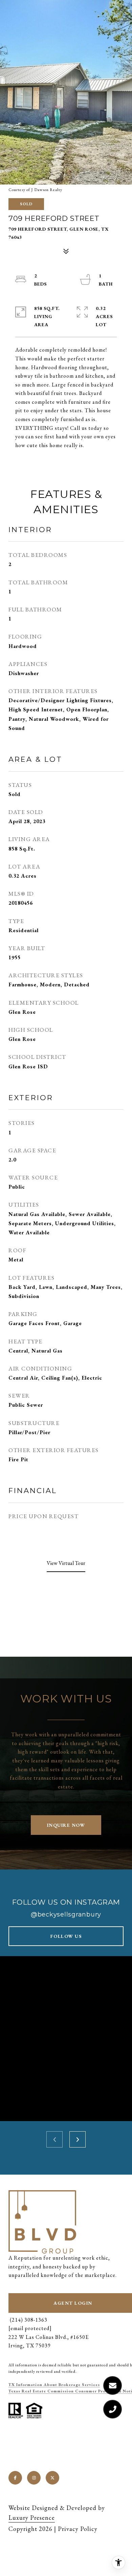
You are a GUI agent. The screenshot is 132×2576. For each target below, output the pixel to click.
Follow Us (66, 1936)
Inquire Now (66, 1825)
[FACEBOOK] (15, 2478)
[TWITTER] (52, 2478)
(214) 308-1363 (28, 2320)
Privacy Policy (78, 2529)
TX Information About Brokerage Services (54, 2385)
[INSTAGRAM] (34, 2478)
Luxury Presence (32, 2518)
